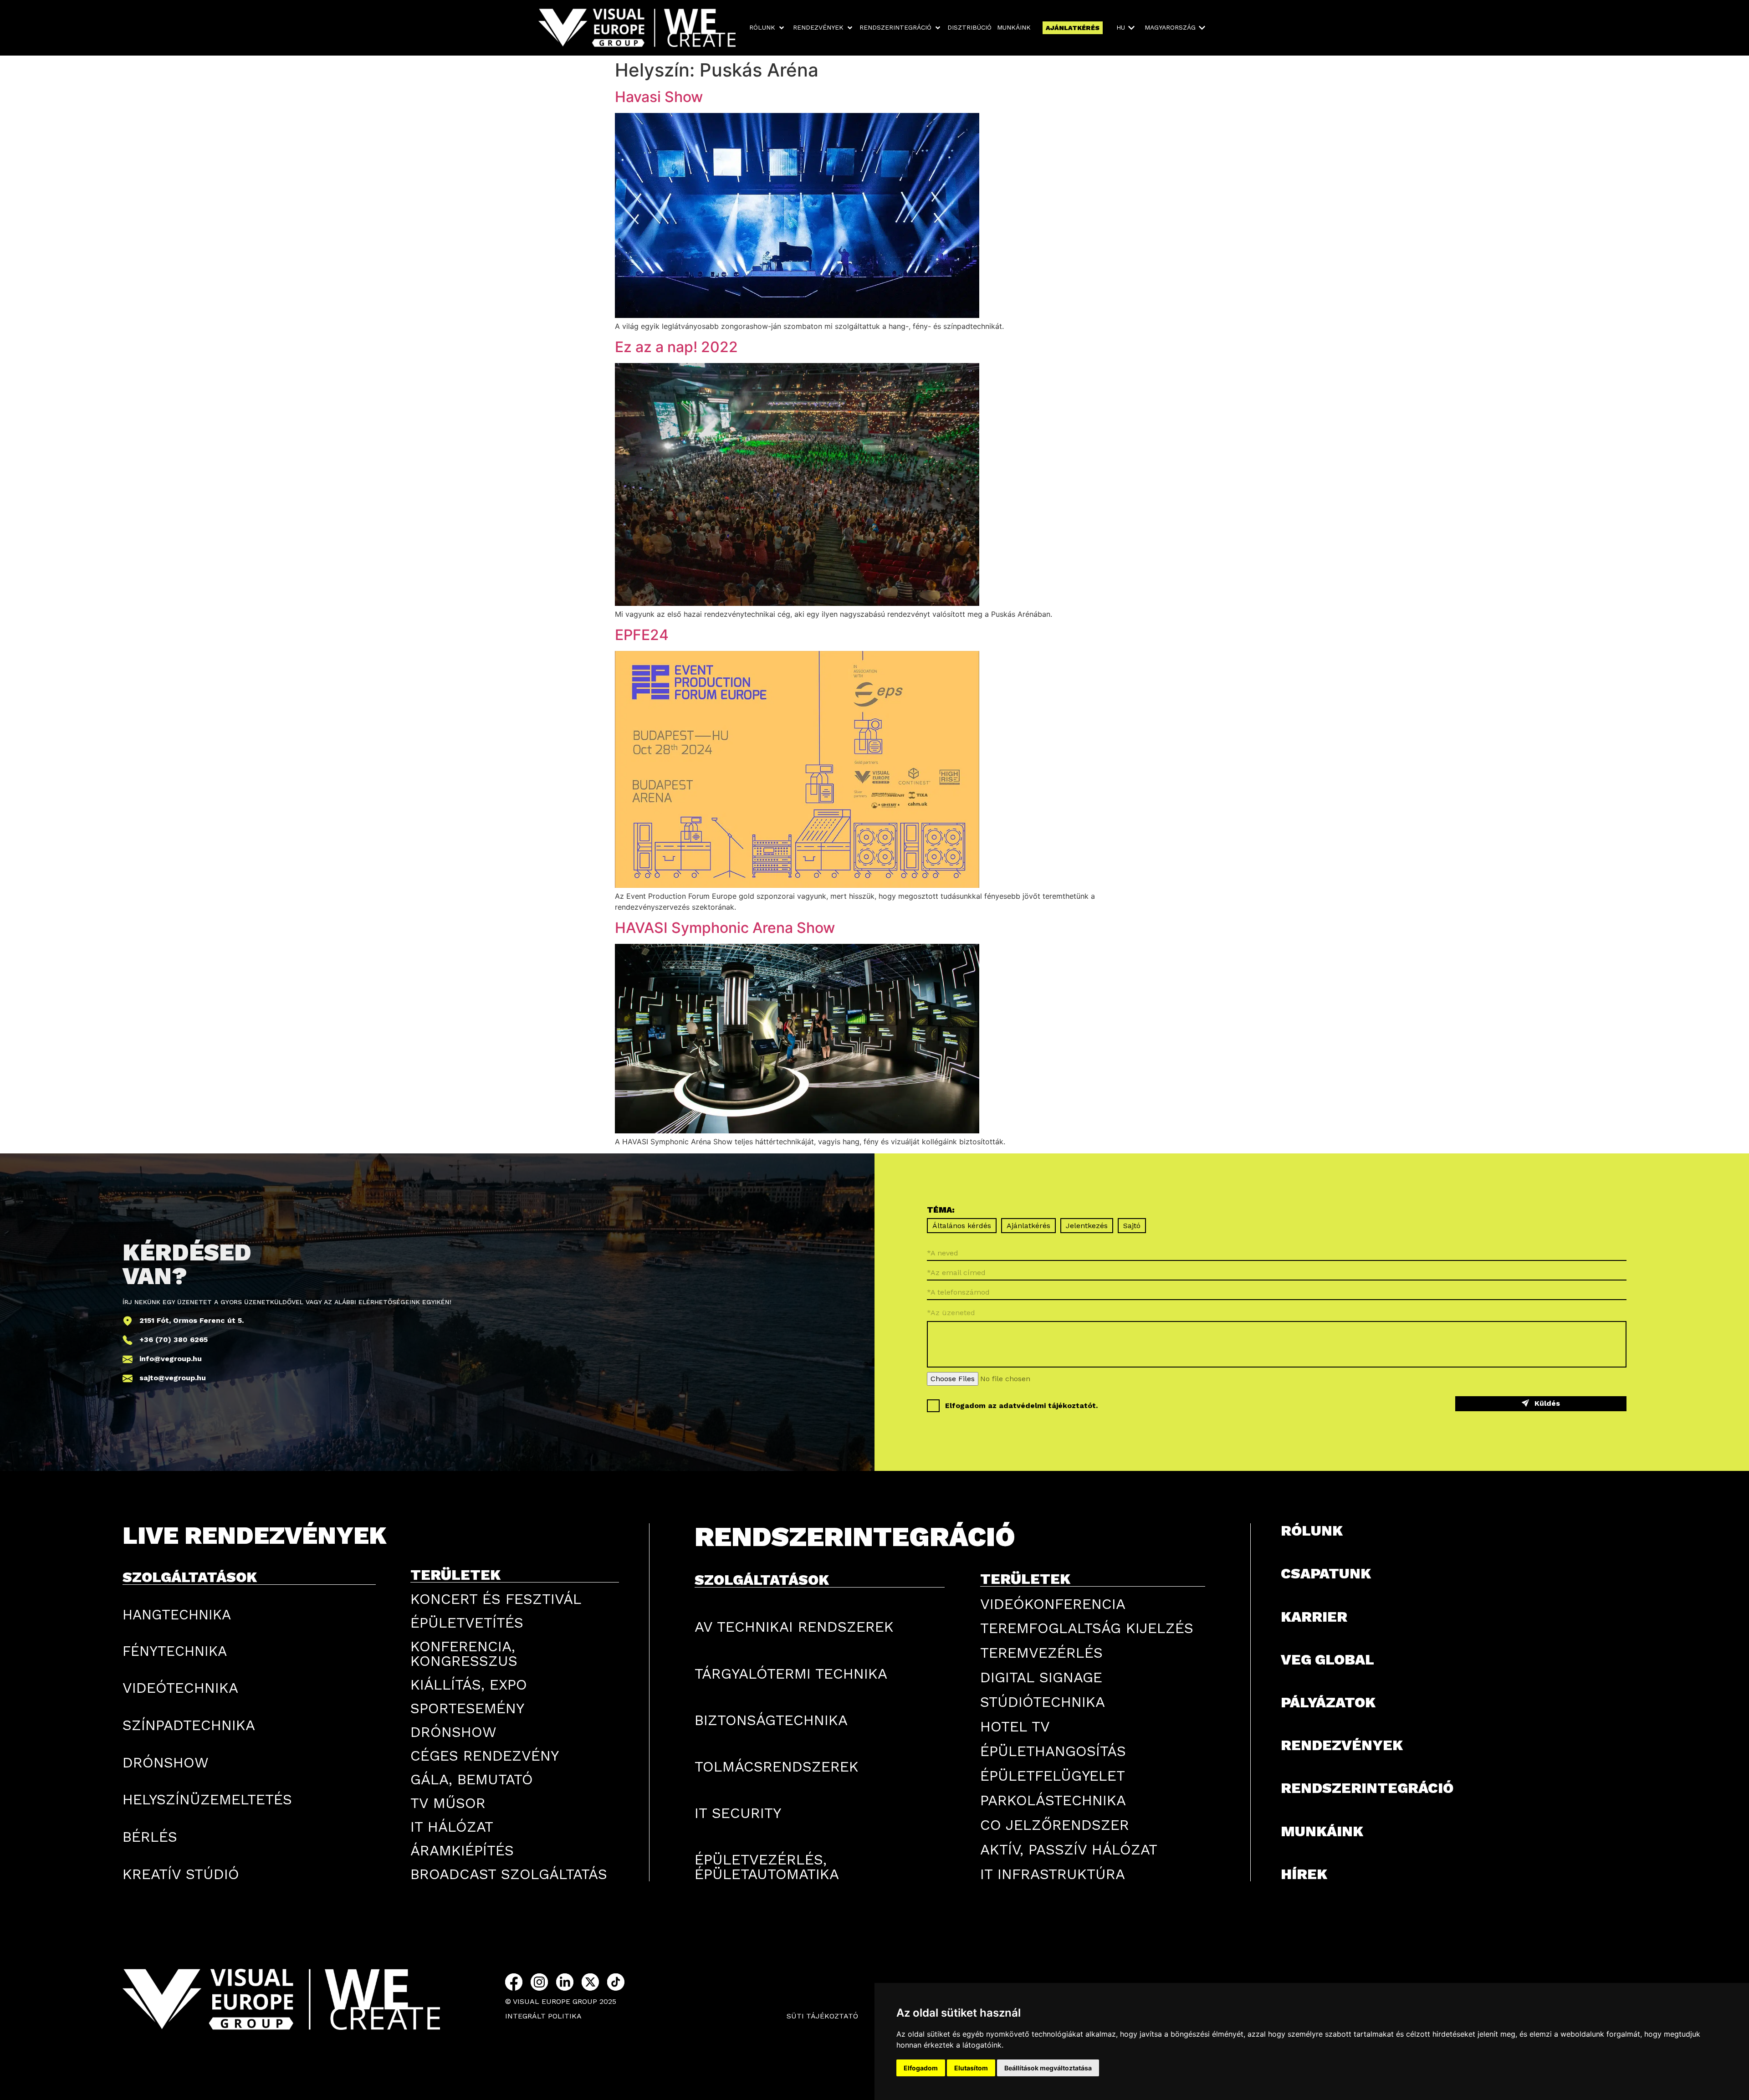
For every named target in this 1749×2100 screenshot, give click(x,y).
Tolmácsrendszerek (777, 1767)
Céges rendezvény (485, 1756)
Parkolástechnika (1053, 1800)
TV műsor (448, 1803)
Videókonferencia (1053, 1604)
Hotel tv (1015, 1726)
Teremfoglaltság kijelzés (1087, 1628)
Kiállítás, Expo (469, 1685)
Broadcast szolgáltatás (509, 1874)
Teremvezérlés (1041, 1653)
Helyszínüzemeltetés (207, 1799)
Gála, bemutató (472, 1779)
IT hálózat (452, 1827)
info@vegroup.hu (171, 1359)
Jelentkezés (1087, 1226)
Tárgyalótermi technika (791, 1674)
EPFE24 (642, 635)
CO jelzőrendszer (1055, 1825)
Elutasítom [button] (971, 2068)
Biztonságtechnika (771, 1720)
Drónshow (166, 1762)
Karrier (1314, 1617)
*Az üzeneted (951, 1312)
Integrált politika (543, 2016)
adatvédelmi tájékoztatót (1047, 1406)
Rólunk (1312, 1531)
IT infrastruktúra (1053, 1874)
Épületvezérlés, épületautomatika (767, 1867)
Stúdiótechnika (1043, 1702)
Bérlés (150, 1837)
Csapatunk (1326, 1573)
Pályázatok (1328, 1702)
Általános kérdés (962, 1226)
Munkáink (1322, 1831)
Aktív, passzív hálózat (1069, 1849)
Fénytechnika (175, 1651)
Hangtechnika (177, 1614)
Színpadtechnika (189, 1725)
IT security (738, 1813)
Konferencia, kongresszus (464, 1654)
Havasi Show (659, 97)
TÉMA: (941, 1210)
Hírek (1304, 1874)
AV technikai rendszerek (794, 1627)
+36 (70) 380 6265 (174, 1339)
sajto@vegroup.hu (173, 1378)
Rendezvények (1342, 1745)
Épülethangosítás (1053, 1751)
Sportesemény (467, 1708)
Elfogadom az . (1021, 1406)
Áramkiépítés (462, 1850)
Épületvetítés (467, 1623)
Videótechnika (180, 1688)
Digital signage (1041, 1677)
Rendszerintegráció (1367, 1788)
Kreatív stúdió (181, 1874)
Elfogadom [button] (921, 2068)
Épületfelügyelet (1053, 1776)
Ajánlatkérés (1028, 1226)
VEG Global (1327, 1660)
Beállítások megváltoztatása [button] (1048, 2068)
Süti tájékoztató (822, 2016)
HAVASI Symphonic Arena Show (725, 928)
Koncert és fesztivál (496, 1599)
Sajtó (1132, 1226)
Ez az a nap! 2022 (676, 347)
